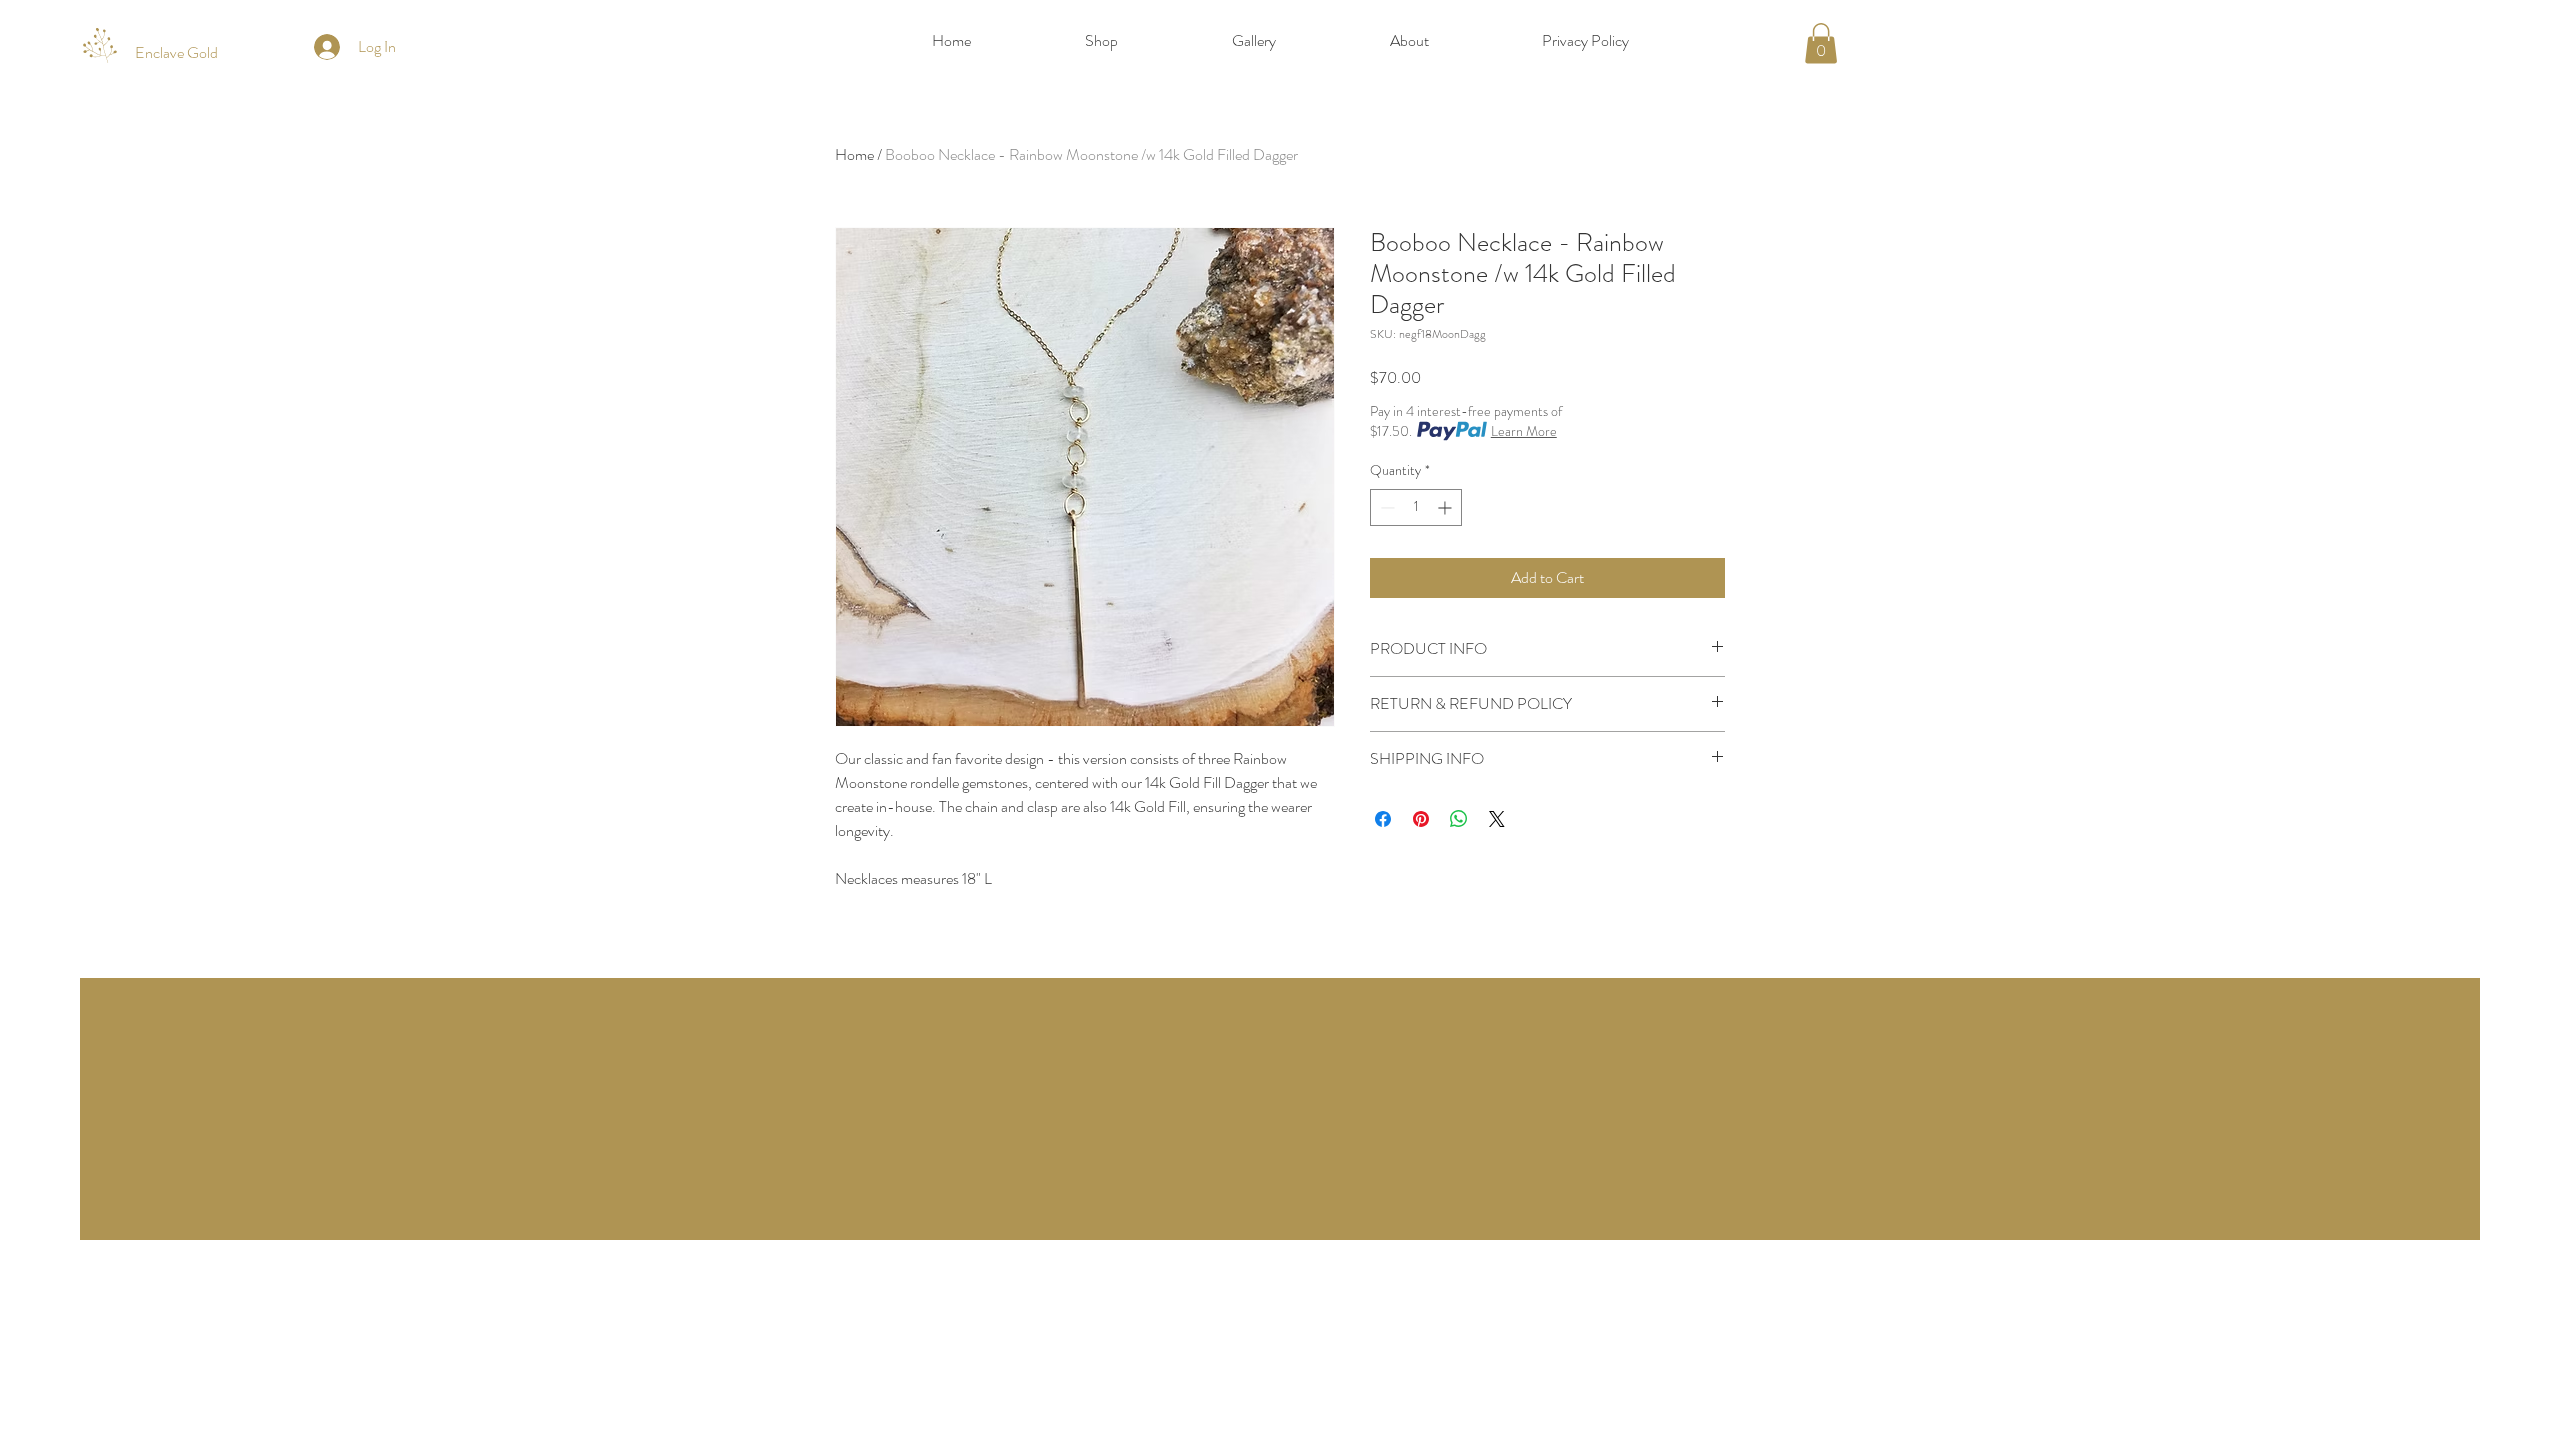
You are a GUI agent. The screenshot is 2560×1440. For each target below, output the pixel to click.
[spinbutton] (1416, 507)
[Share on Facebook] (1383, 819)
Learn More (1524, 431)
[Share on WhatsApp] (1459, 819)
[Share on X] (1497, 819)
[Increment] (1446, 507)
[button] (1821, 43)
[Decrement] (1385, 507)
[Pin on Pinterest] (1421, 819)
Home (854, 154)
